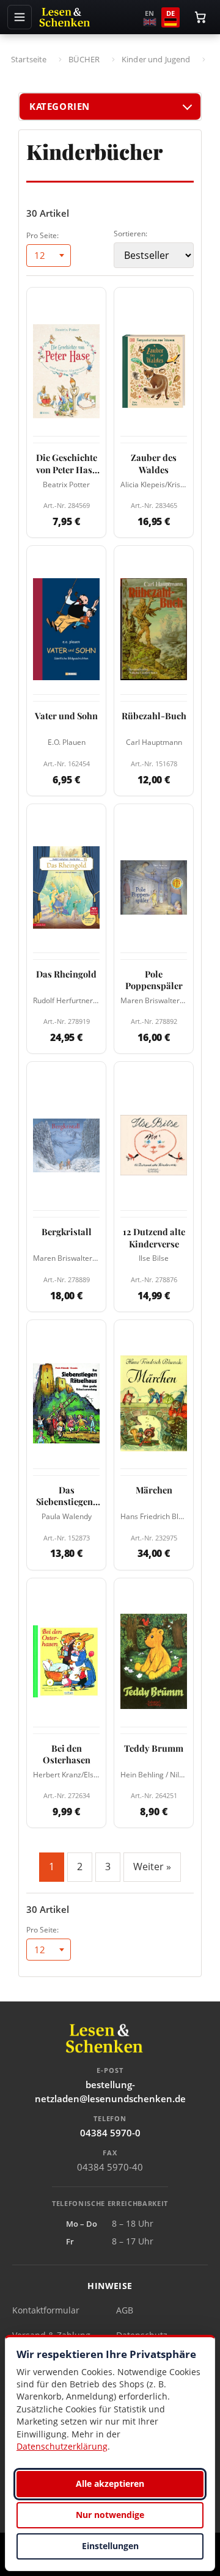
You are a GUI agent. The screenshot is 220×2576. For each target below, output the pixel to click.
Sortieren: (130, 234)
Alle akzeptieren (110, 2483)
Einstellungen (110, 2546)
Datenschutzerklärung (62, 2446)
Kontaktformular (46, 2310)
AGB (125, 2310)
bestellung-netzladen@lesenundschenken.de (110, 2092)
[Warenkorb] (200, 17)
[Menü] (20, 17)
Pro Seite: (42, 235)
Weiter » (152, 1867)
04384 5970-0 (110, 2133)
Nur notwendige (110, 2515)
